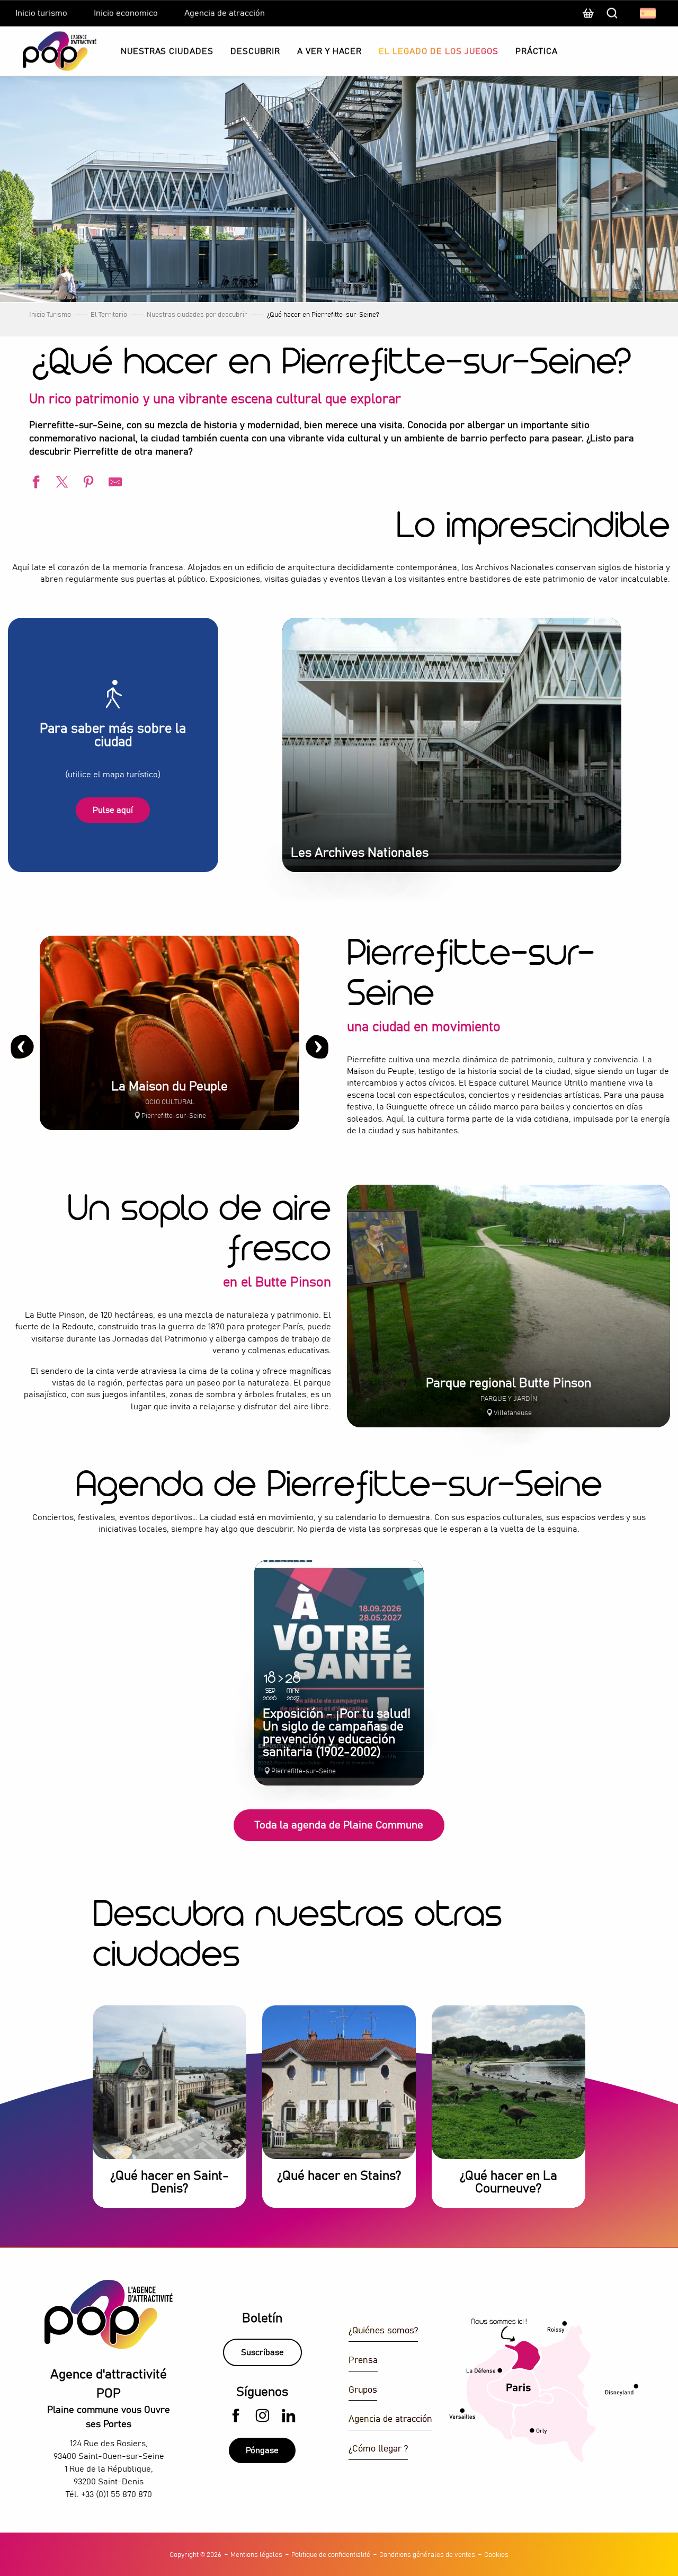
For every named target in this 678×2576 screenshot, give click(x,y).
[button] (649, 13)
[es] (649, 13)
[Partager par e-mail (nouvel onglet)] (114, 483)
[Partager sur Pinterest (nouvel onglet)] (87, 483)
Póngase (262, 2450)
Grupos (363, 2390)
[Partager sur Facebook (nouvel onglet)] (34, 483)
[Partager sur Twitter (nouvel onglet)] (61, 483)
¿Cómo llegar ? (378, 2449)
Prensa (363, 2361)
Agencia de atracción (390, 2419)
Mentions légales (256, 2555)
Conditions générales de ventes (427, 2555)
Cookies (496, 2555)
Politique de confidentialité (331, 2555)
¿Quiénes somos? (383, 2331)
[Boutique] (588, 19)
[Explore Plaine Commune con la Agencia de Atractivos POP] (46, 51)
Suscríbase (262, 2352)
